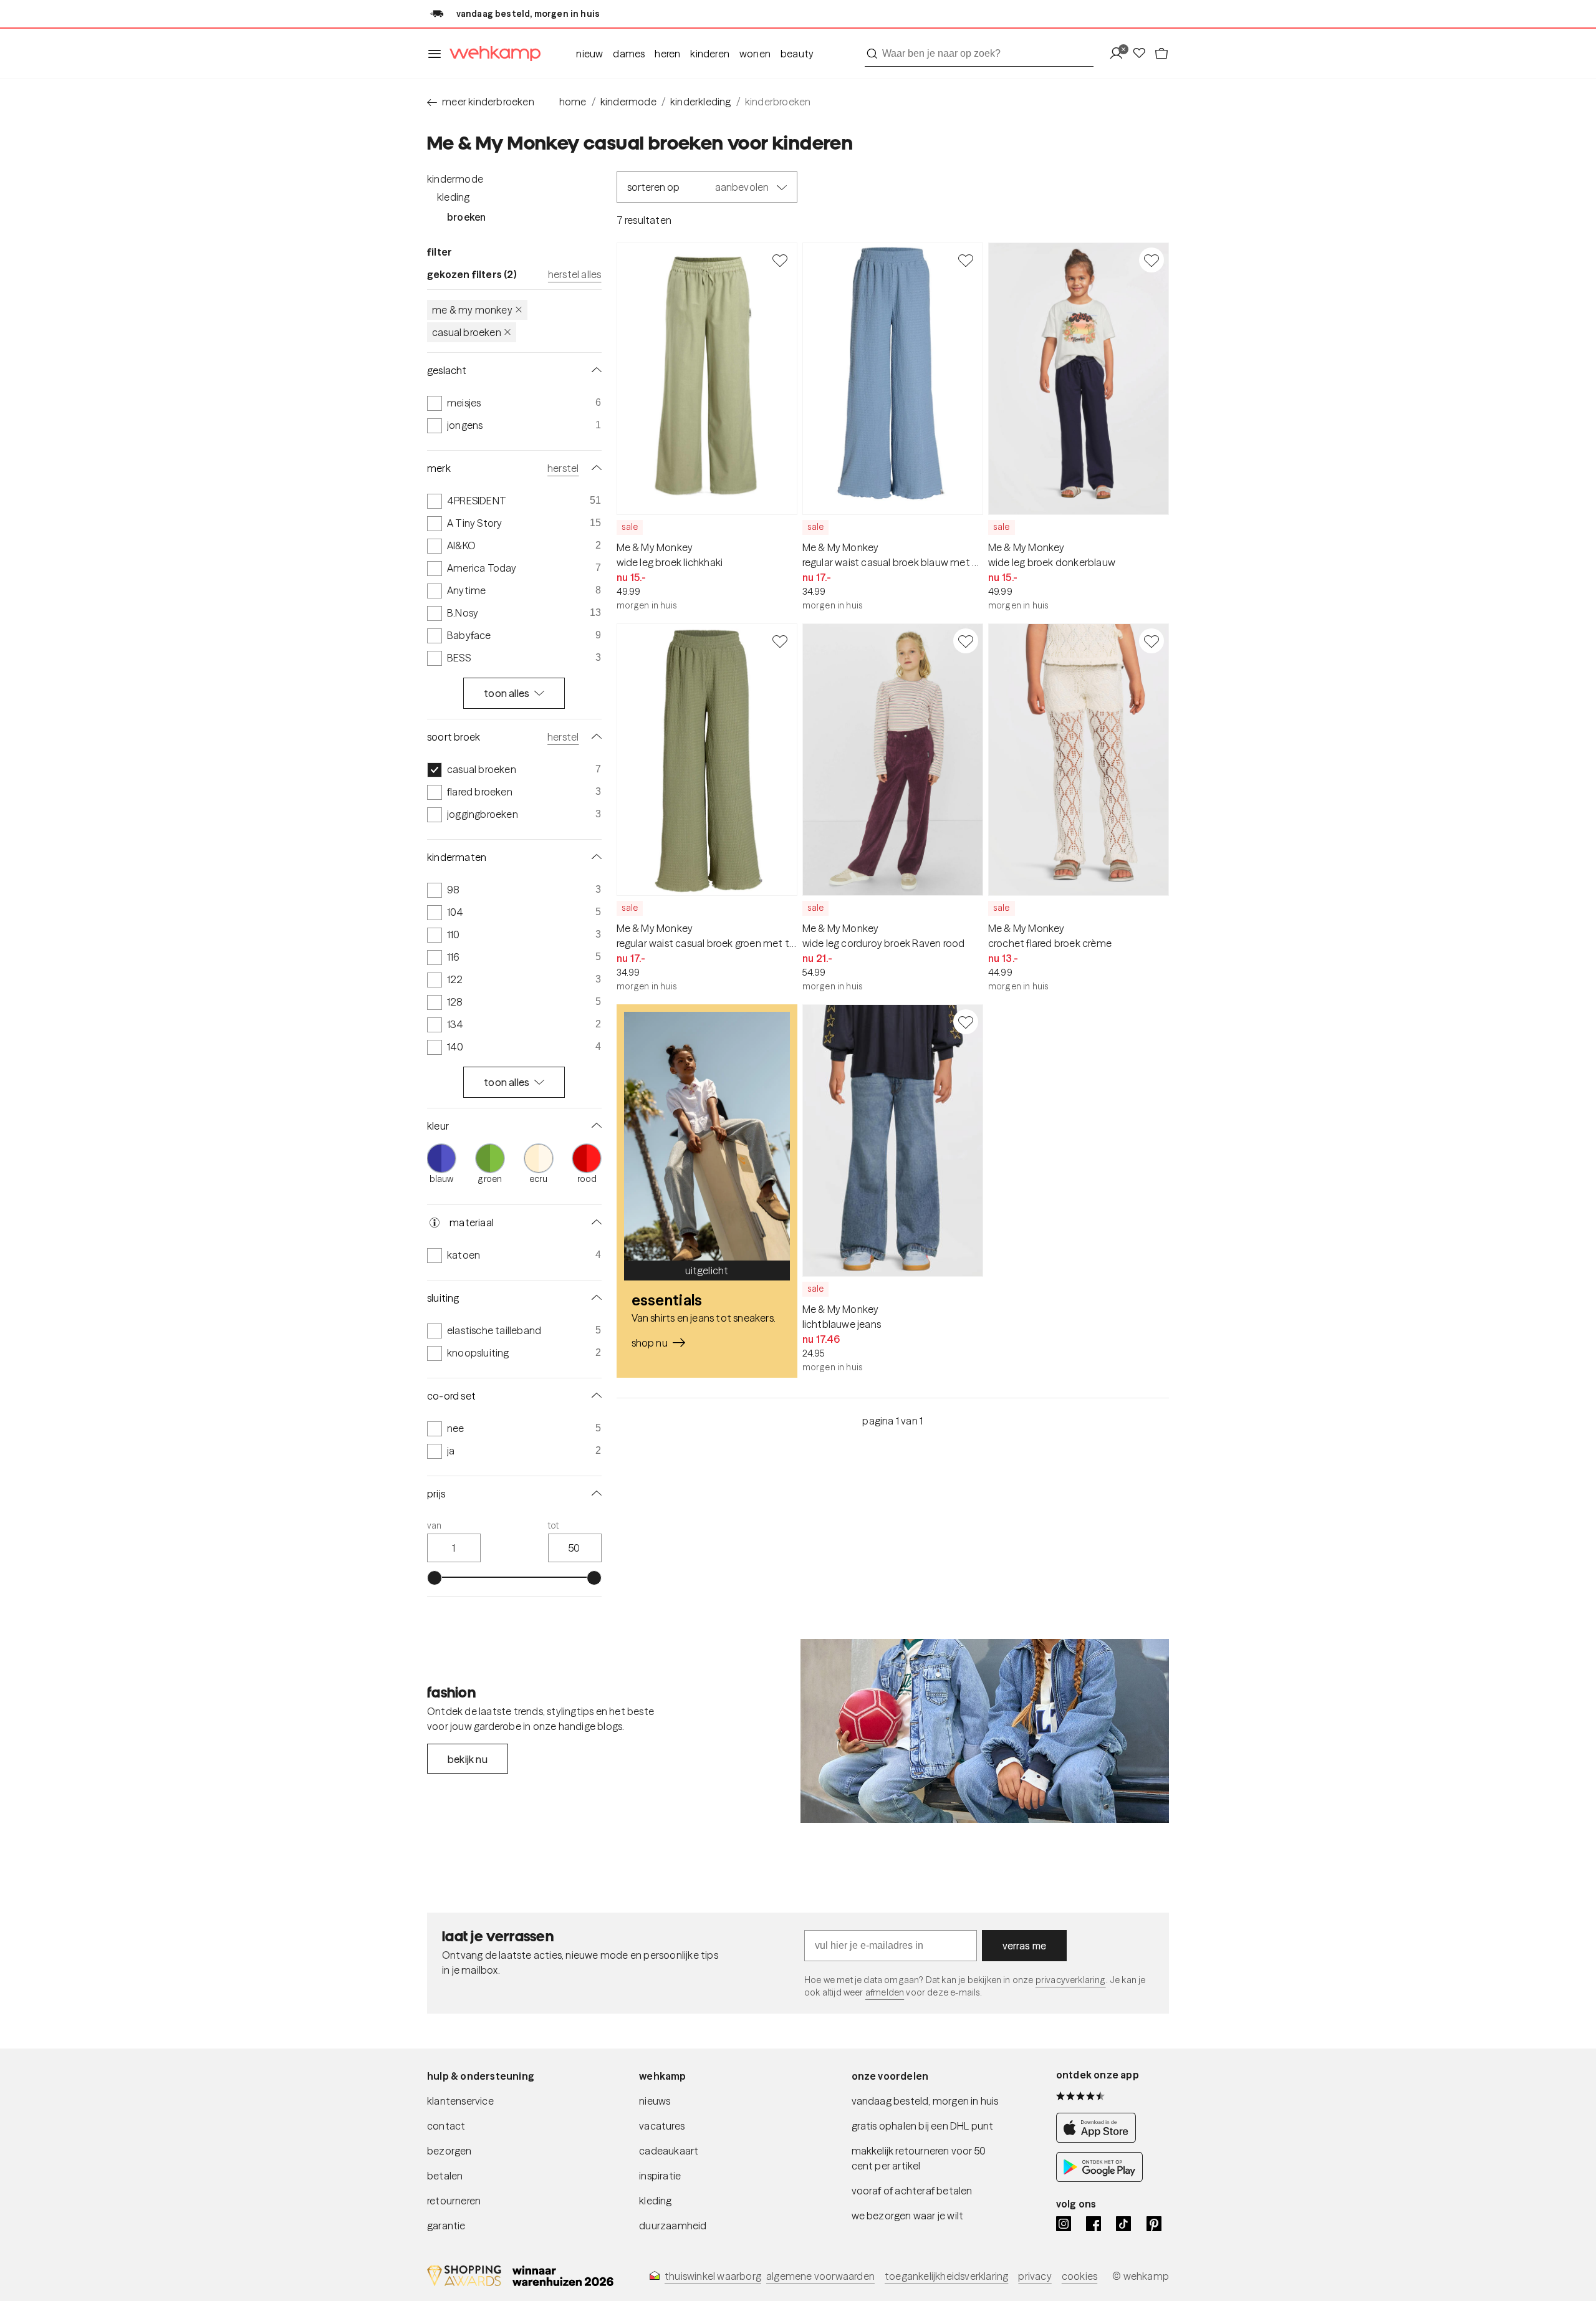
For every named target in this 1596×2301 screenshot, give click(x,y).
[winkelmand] (1161, 54)
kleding (655, 2201)
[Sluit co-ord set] (594, 1396)
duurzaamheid (673, 2226)
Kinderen (710, 54)
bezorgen (449, 2151)
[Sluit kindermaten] (594, 857)
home (573, 102)
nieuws (655, 2101)
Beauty (797, 54)
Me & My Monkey (472, 310)
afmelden (885, 1992)
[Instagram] (1064, 2224)
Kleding (453, 197)
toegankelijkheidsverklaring (946, 2276)
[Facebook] (1094, 2224)
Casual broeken (467, 332)
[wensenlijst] (1143, 54)
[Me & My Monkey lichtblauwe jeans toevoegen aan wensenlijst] (966, 1022)
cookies (1079, 2276)
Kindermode (455, 179)
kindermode (628, 102)
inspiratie (660, 2176)
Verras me (1025, 1946)
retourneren (454, 2201)
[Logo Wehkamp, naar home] (491, 54)
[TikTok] (1123, 2224)
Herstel (563, 468)
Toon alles (507, 693)
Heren (667, 54)
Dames (629, 54)
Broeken (466, 217)
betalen (445, 2176)
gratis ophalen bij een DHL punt (923, 2126)
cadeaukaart (669, 2151)
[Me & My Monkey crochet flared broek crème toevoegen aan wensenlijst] (1151, 641)
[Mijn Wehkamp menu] (1120, 54)
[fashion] (985, 1731)
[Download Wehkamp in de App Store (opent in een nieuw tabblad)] (1099, 2139)
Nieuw (589, 54)
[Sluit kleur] (594, 1126)
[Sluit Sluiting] (594, 1298)
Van (435, 1525)
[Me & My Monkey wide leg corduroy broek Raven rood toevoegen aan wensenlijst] (966, 641)
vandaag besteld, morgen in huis (925, 2101)
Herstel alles (575, 274)
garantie (446, 2226)
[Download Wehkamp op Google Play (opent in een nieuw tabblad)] (1099, 2179)
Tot (554, 1525)
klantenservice (460, 2101)
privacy (1035, 2276)
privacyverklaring (1071, 1980)
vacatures (662, 2126)
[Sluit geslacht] (594, 370)
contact (446, 2126)
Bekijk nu (468, 1759)
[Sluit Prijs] (594, 1494)
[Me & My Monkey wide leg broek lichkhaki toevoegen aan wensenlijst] (780, 260)
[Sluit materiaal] (594, 1223)
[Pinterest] (1154, 2224)
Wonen (755, 54)
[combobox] (979, 54)
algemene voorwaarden (820, 2276)
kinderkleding (701, 102)
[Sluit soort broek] (594, 737)
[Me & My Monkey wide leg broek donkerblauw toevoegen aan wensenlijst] (1151, 260)
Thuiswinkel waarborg (713, 2276)
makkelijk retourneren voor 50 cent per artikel (919, 2158)
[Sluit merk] (594, 468)
